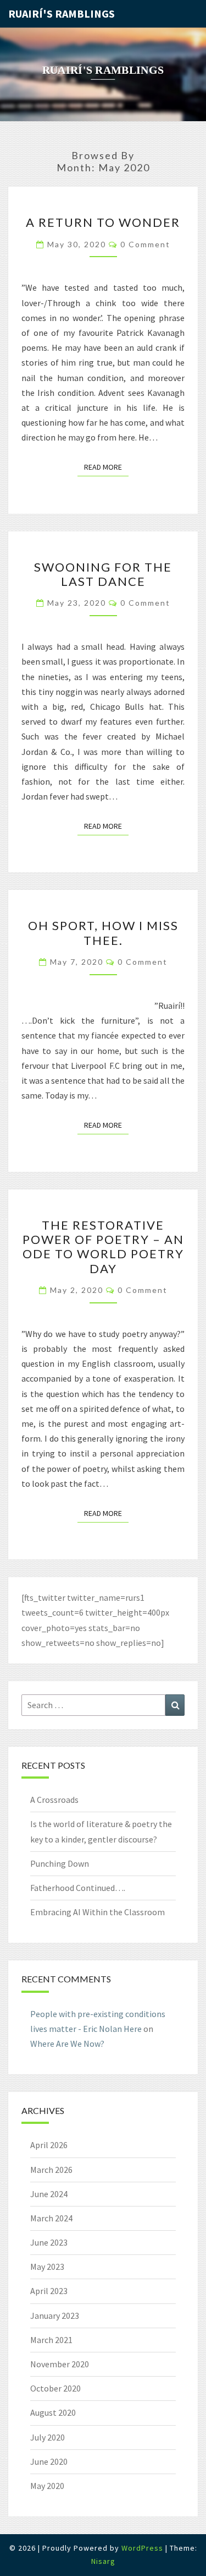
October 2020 (55, 2388)
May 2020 (47, 2486)
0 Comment (145, 244)
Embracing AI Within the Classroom (98, 1912)
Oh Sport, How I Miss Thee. (103, 933)
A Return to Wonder (103, 222)
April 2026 (49, 2145)
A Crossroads (54, 1800)
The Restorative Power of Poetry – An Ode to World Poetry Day (103, 1247)
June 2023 (49, 2242)
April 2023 (49, 2291)
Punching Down (60, 1863)
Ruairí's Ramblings (62, 13)
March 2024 (51, 2218)
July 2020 (48, 2437)
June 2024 (49, 2194)
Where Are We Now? (67, 2044)
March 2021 (51, 2340)
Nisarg (103, 2561)
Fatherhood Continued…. (78, 1888)
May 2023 (47, 2267)
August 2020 (53, 2412)
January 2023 (55, 2316)
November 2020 (60, 2364)
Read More (106, 467)
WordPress (142, 2548)
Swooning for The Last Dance (103, 574)
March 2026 (51, 2170)
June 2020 (49, 2461)
